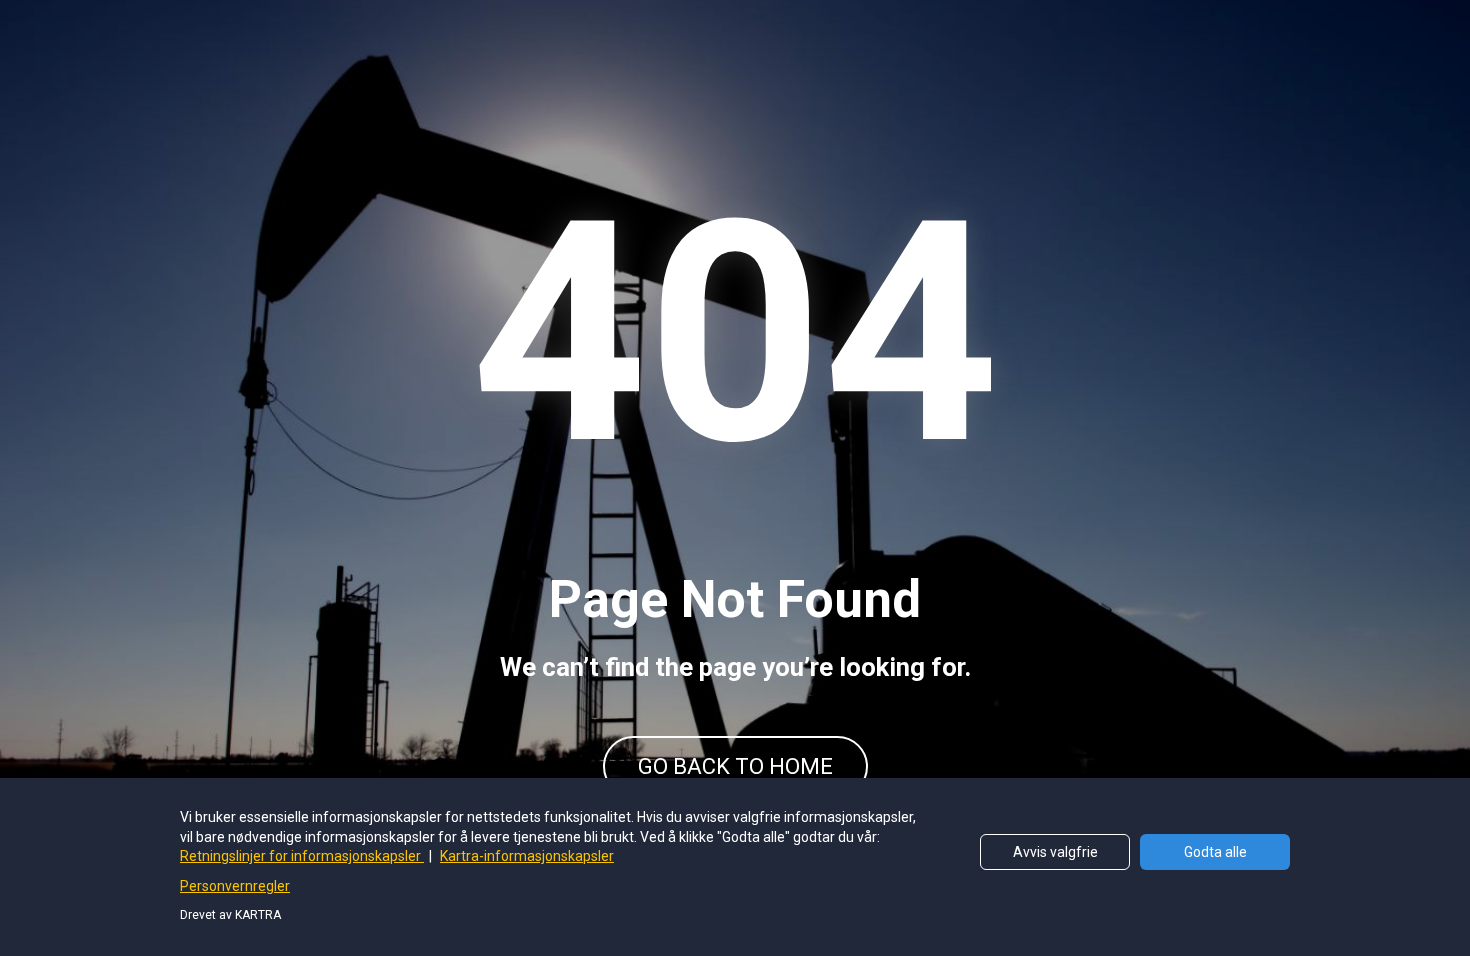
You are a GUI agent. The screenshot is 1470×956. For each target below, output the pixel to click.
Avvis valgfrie (1055, 852)
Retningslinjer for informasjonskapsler (302, 856)
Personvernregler (235, 886)
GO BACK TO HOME (735, 766)
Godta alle (1215, 852)
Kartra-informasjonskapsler (527, 856)
